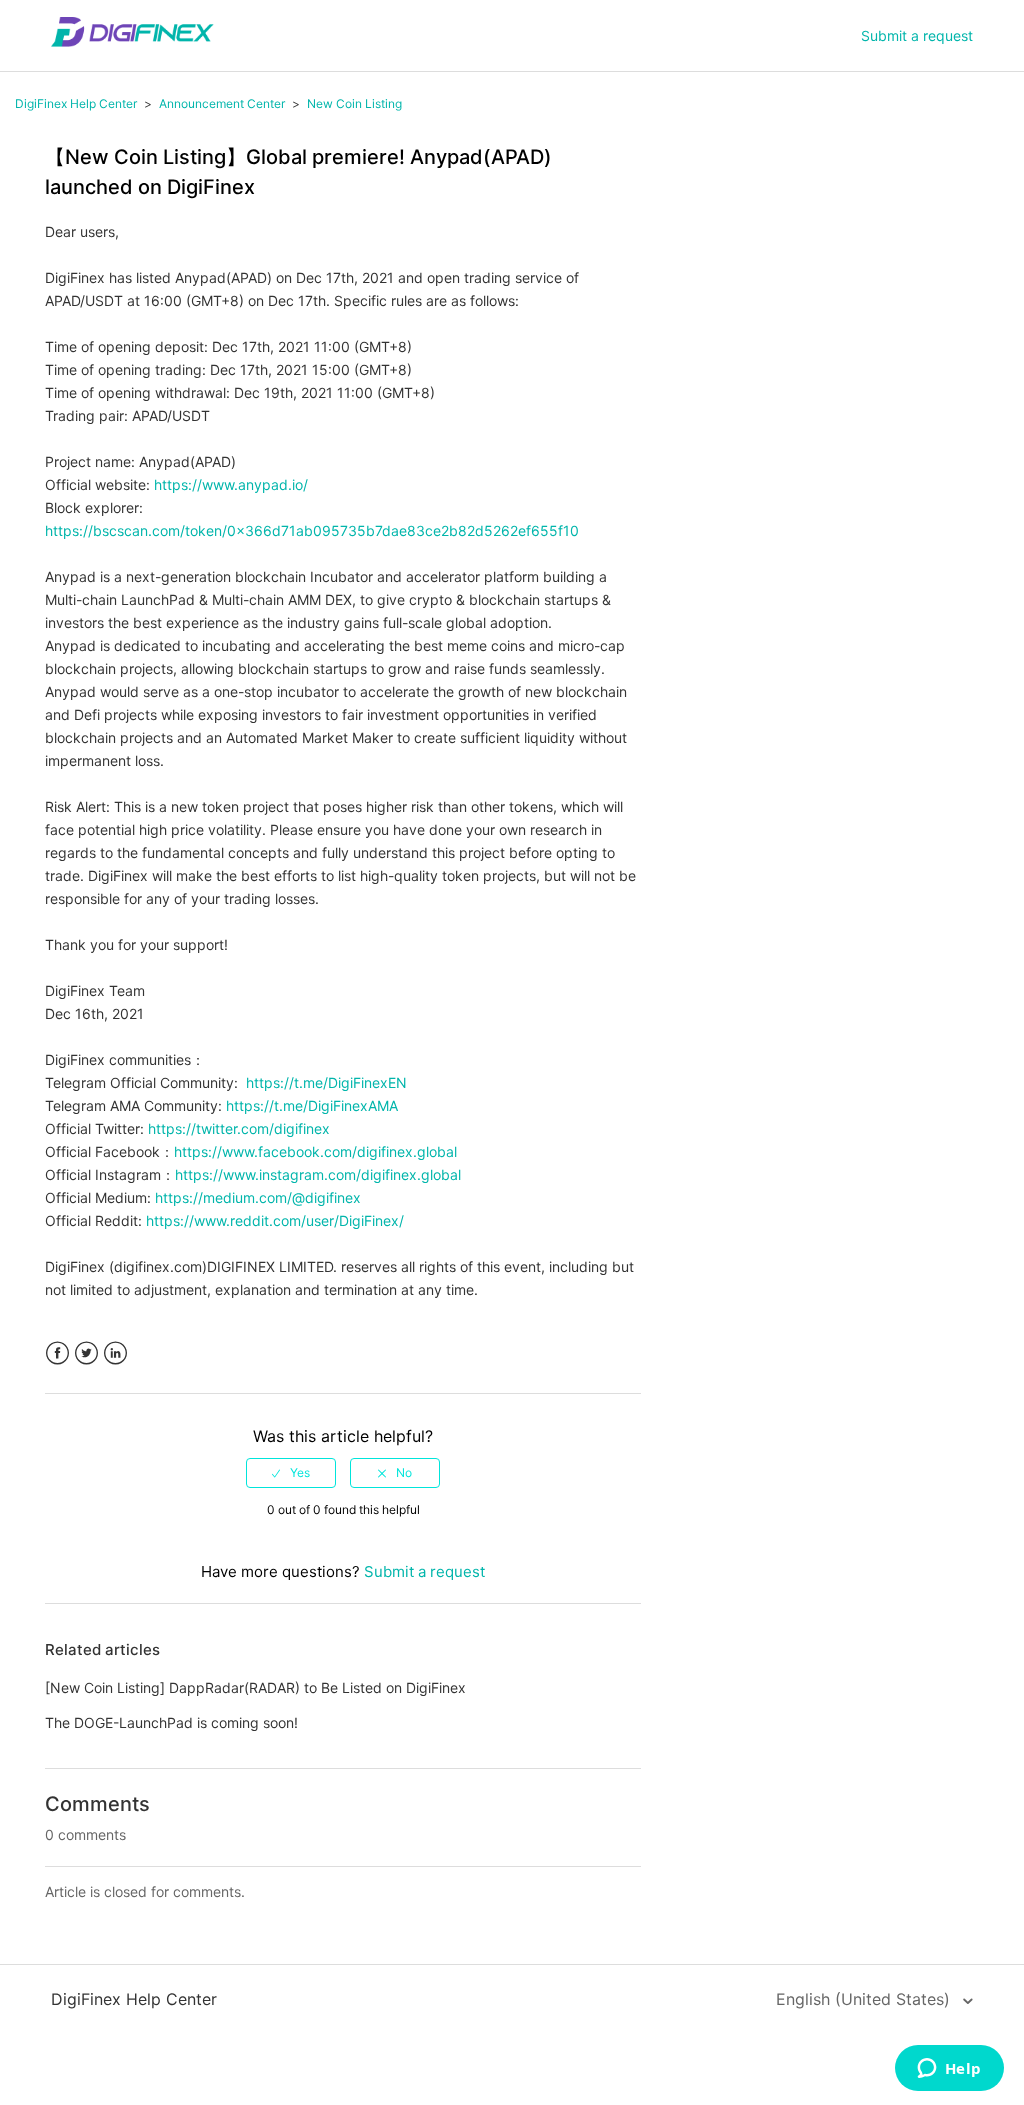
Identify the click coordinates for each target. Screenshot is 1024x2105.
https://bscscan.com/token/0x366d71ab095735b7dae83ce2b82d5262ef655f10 (312, 530)
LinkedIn (115, 1353)
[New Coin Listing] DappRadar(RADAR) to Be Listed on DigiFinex (255, 1687)
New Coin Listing (354, 103)
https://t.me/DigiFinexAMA (312, 1105)
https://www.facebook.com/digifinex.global (315, 1151)
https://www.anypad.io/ (231, 484)
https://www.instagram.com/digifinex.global (318, 1174)
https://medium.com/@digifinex (258, 1197)
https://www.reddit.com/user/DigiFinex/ (275, 1220)
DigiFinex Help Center (76, 103)
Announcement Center (222, 103)
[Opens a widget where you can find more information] (949, 2070)
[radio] (291, 1473)
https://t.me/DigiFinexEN (326, 1082)
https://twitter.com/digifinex (239, 1128)
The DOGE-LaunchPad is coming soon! (171, 1722)
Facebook (57, 1353)
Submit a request (917, 35)
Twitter (86, 1353)
